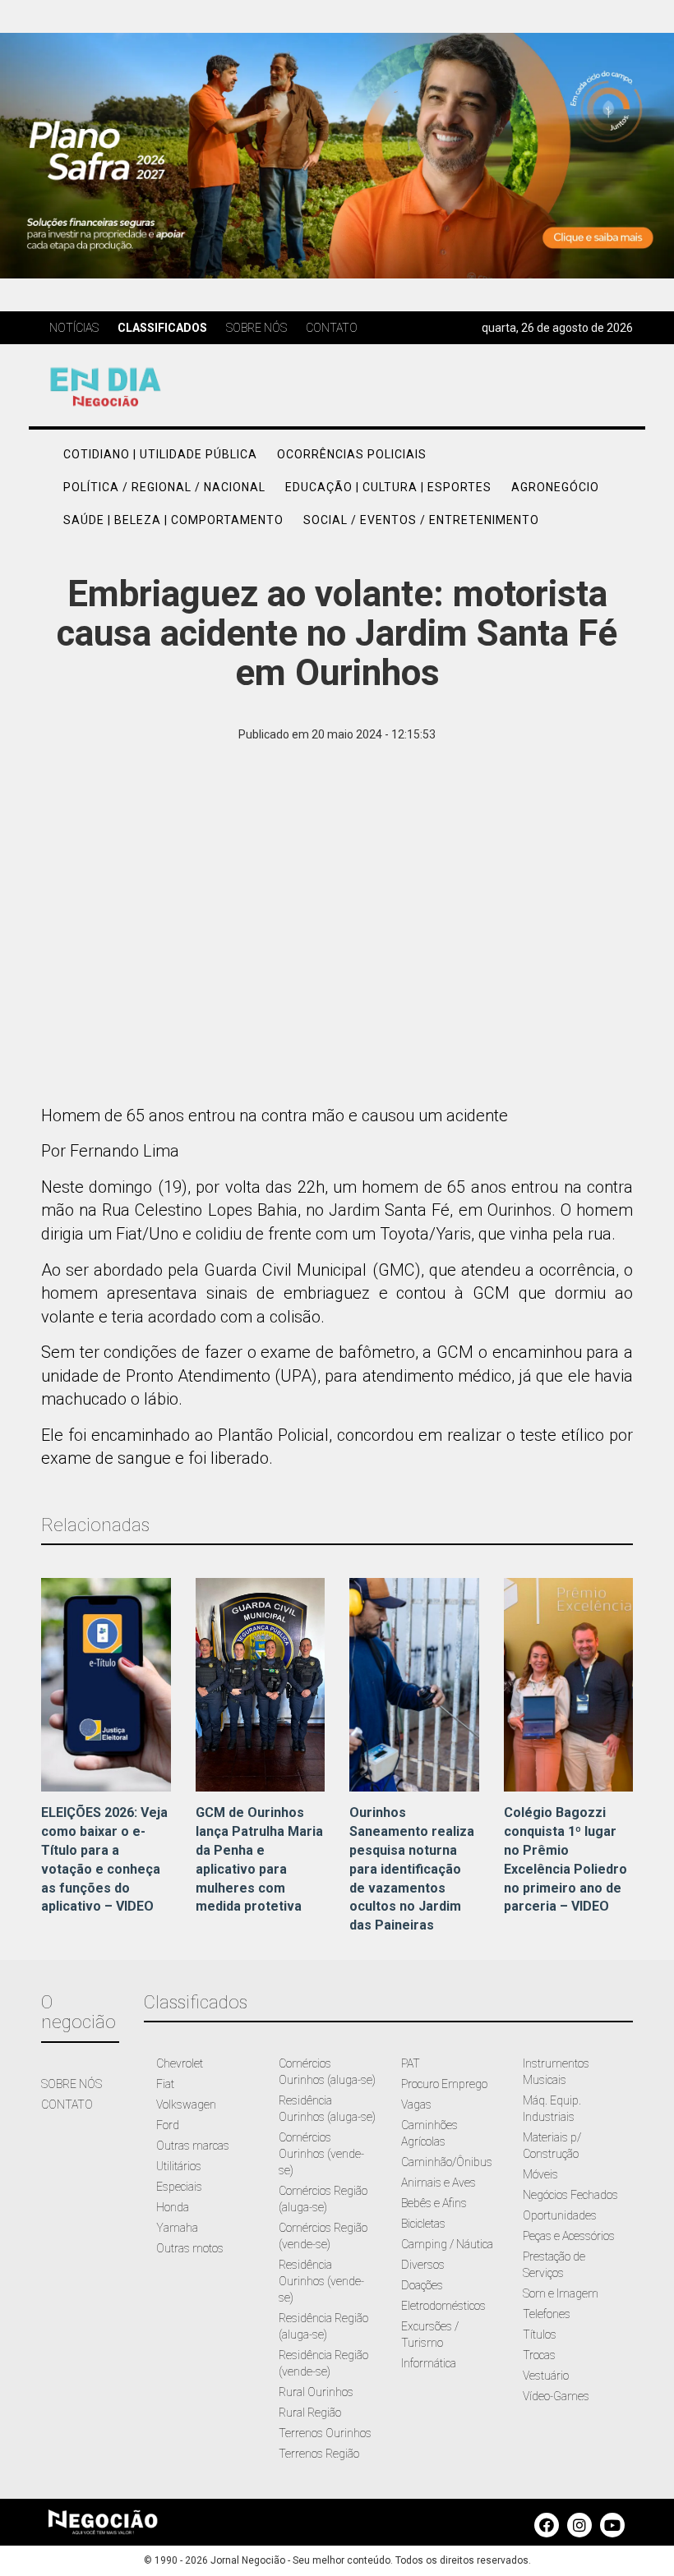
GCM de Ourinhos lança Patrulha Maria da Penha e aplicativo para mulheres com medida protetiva (259, 1859)
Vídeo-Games (556, 2396)
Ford (168, 2125)
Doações (422, 2285)
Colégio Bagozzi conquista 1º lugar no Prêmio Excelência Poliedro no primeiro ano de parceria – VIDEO (566, 1859)
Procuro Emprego (444, 2084)
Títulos (540, 2334)
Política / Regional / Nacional (164, 487)
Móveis (540, 2174)
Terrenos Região (319, 2454)
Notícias (74, 328)
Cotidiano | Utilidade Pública (160, 454)
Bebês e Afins (434, 2203)
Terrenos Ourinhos (325, 2433)
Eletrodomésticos (443, 2306)
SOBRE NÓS (72, 2084)
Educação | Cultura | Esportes (388, 487)
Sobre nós (256, 328)
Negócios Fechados (570, 2195)
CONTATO (67, 2104)
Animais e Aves (439, 2183)
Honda (173, 2207)
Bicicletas (423, 2224)
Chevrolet (180, 2063)
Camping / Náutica (447, 2244)
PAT (411, 2063)
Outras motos (190, 2248)
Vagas (416, 2104)
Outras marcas (193, 2146)
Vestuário (546, 2376)
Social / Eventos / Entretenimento (421, 520)
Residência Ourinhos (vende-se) (321, 2281)
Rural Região (310, 2413)
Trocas (539, 2355)
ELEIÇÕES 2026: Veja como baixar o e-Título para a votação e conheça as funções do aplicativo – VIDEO (104, 1859)
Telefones (547, 2314)
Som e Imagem (561, 2293)
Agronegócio (555, 487)
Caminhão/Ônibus (447, 2162)
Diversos (423, 2265)
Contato (332, 328)
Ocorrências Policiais (352, 454)
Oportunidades (560, 2215)
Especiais (179, 2187)
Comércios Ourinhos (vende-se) (321, 2154)
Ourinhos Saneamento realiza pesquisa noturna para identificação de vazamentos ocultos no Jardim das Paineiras (412, 1869)
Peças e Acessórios (569, 2236)
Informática (429, 2363)
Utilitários (179, 2166)
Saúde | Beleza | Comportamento (173, 520)
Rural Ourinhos (316, 2392)
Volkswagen (186, 2104)
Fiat (165, 2084)
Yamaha (177, 2228)
